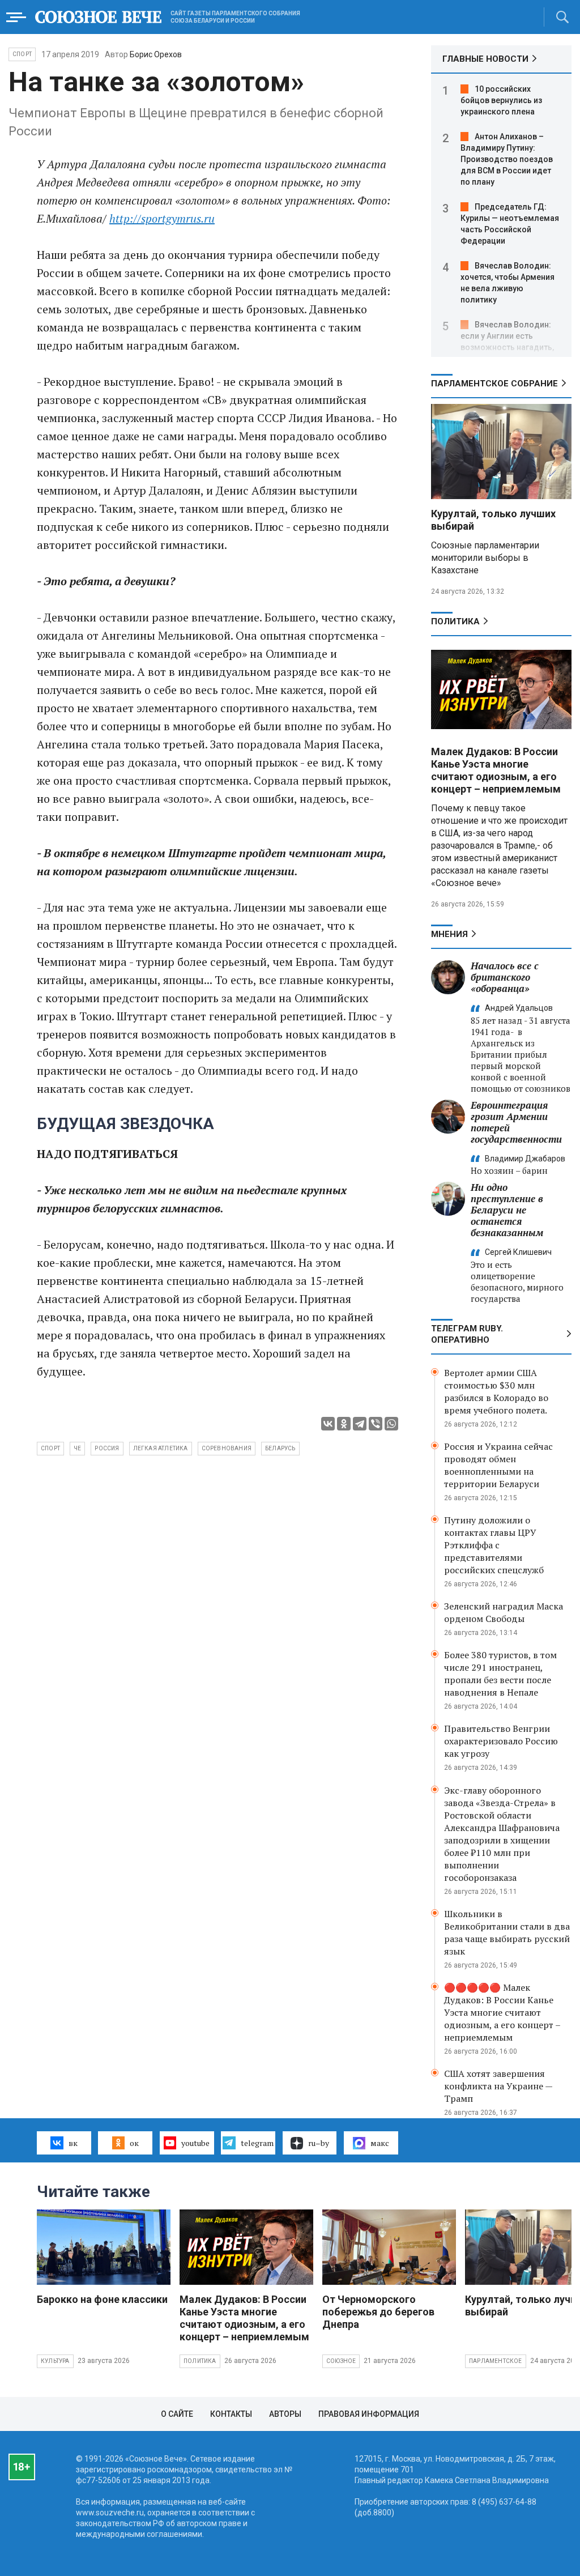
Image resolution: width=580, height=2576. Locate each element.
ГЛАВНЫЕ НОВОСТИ (485, 59)
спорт (50, 1448)
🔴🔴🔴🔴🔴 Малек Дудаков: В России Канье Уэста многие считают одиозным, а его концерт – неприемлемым (502, 2012)
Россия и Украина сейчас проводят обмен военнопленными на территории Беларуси (498, 1465)
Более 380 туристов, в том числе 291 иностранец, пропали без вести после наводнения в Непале (500, 1674)
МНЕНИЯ (449, 934)
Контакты (231, 2414)
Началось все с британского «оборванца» (505, 977)
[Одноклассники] (344, 1424)
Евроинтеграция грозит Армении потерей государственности (516, 1122)
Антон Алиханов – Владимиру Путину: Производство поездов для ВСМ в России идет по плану (507, 159)
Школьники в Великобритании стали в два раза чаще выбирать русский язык (507, 1932)
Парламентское (496, 2361)
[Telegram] (360, 1424)
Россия (107, 1448)
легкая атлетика (161, 1448)
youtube (195, 2143)
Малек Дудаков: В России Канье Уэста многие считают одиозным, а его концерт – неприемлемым (496, 770)
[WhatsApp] (391, 1424)
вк (73, 2143)
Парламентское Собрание (494, 384)
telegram (257, 2143)
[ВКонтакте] (328, 1424)
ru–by (319, 2143)
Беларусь (280, 1448)
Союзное (341, 2361)
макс (380, 2143)
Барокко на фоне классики (102, 2299)
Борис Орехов (156, 54)
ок (134, 2143)
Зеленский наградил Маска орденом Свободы (504, 1612)
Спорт (22, 54)
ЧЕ (77, 1448)
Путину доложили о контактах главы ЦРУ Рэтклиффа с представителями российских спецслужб (494, 1545)
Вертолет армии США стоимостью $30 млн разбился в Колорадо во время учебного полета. (496, 1391)
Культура (55, 2361)
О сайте (177, 2414)
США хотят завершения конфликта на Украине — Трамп (498, 2086)
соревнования (227, 1448)
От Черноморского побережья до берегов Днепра (378, 2312)
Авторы (285, 2414)
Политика (455, 621)
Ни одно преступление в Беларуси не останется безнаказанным (507, 1210)
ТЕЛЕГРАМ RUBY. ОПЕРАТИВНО (467, 1334)
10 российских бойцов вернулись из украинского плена (501, 100)
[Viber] (376, 1424)
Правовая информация (369, 2414)
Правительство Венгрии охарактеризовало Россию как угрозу (501, 1741)
